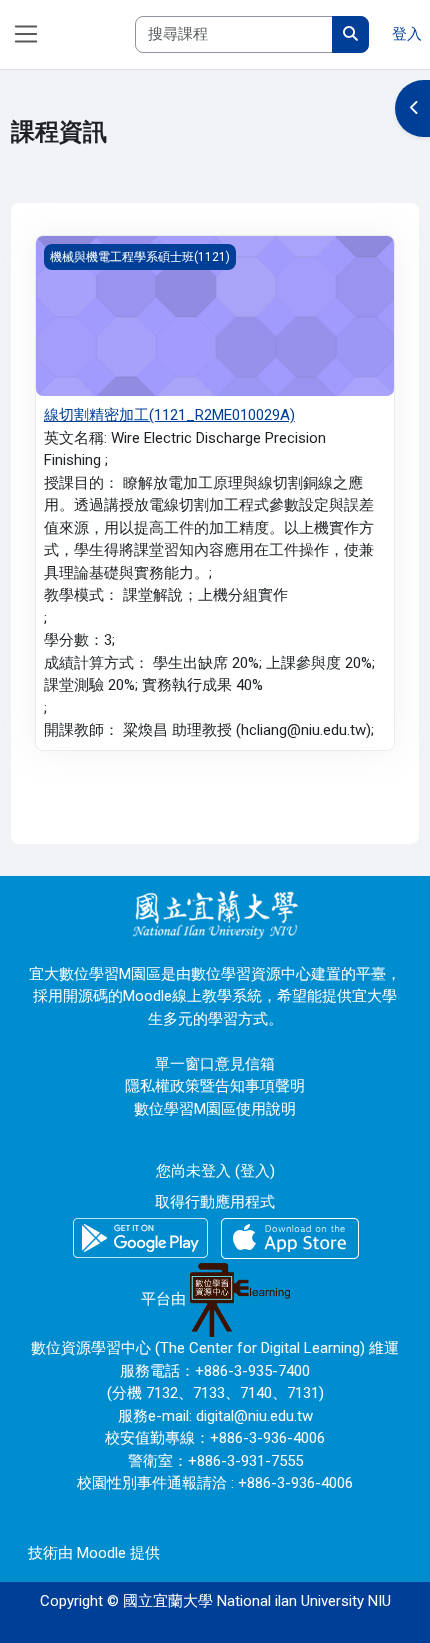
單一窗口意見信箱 (215, 1064)
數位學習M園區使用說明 (215, 1109)
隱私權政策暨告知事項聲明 (215, 1086)
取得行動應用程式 (215, 1202)
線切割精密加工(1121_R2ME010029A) (169, 415)
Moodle (101, 1553)
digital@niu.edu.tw (254, 1416)
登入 (407, 34)
